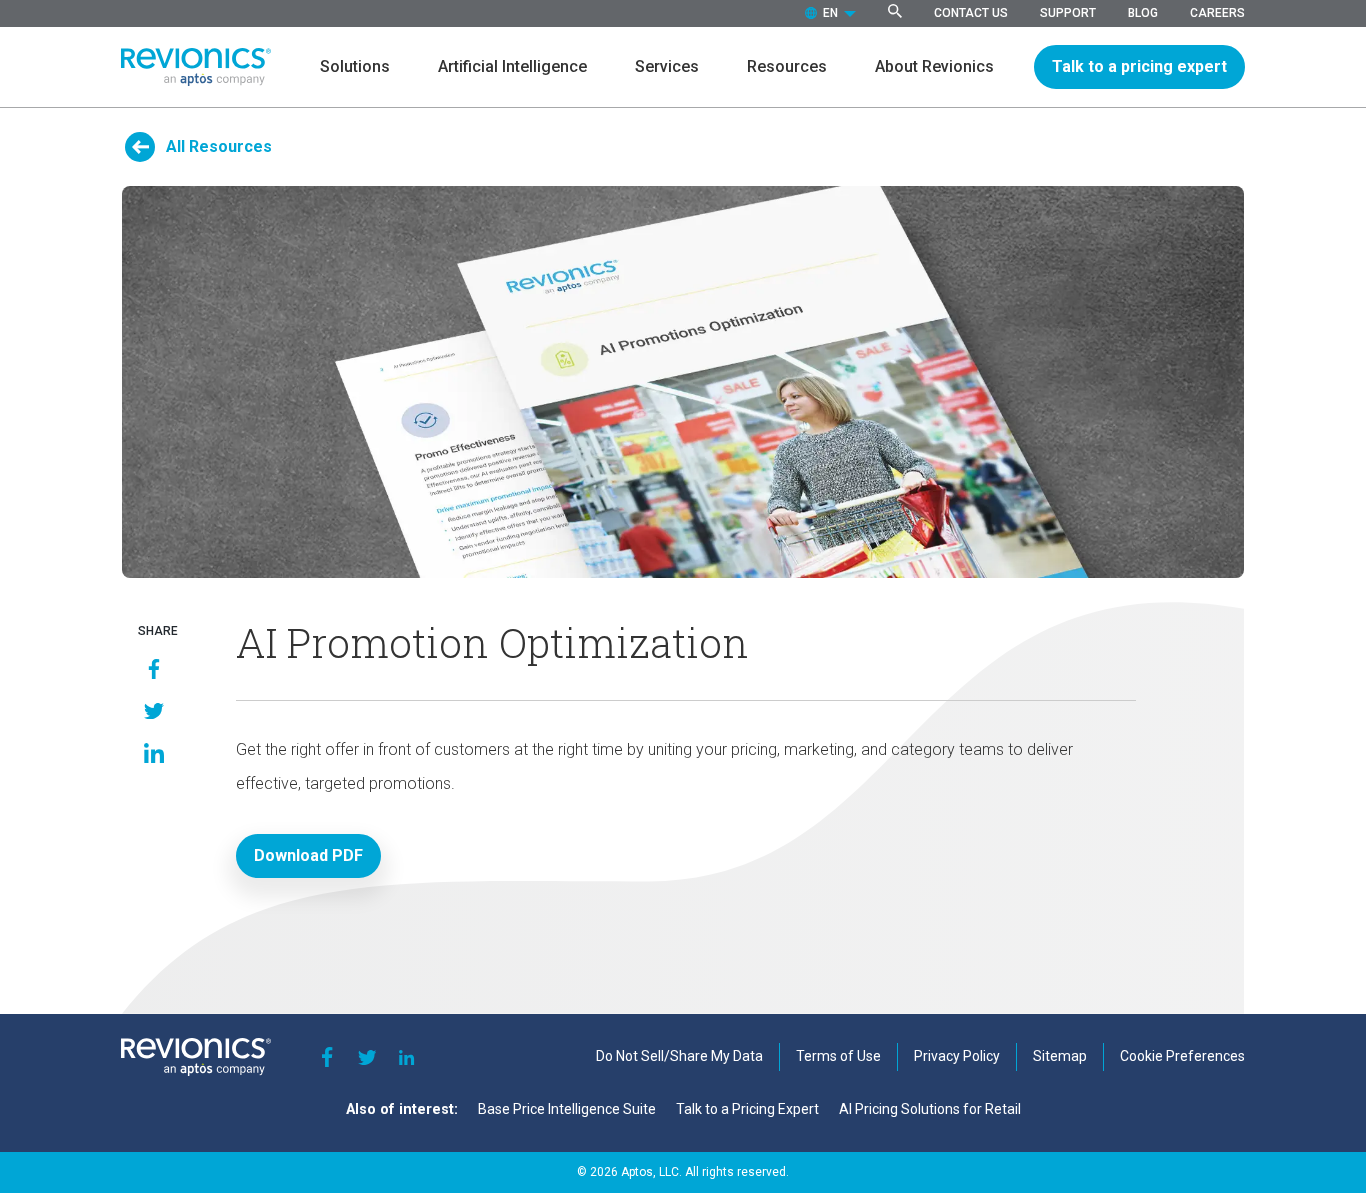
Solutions (355, 66)
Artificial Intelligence (512, 66)
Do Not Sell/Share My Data (679, 1056)
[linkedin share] (154, 753)
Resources (787, 66)
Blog (1143, 13)
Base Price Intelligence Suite (567, 1109)
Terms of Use (838, 1056)
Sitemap (1060, 1056)
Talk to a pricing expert (1139, 66)
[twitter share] (154, 711)
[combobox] (830, 13)
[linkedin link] (407, 1057)
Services (667, 66)
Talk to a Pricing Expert (747, 1109)
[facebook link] (327, 1057)
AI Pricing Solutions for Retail (930, 1109)
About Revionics (934, 66)
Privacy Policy (957, 1056)
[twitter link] (367, 1057)
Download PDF (308, 855)
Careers (1217, 13)
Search (895, 11)
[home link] (196, 67)
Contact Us (971, 13)
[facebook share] (154, 669)
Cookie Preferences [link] (1182, 1056)
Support (1068, 13)
